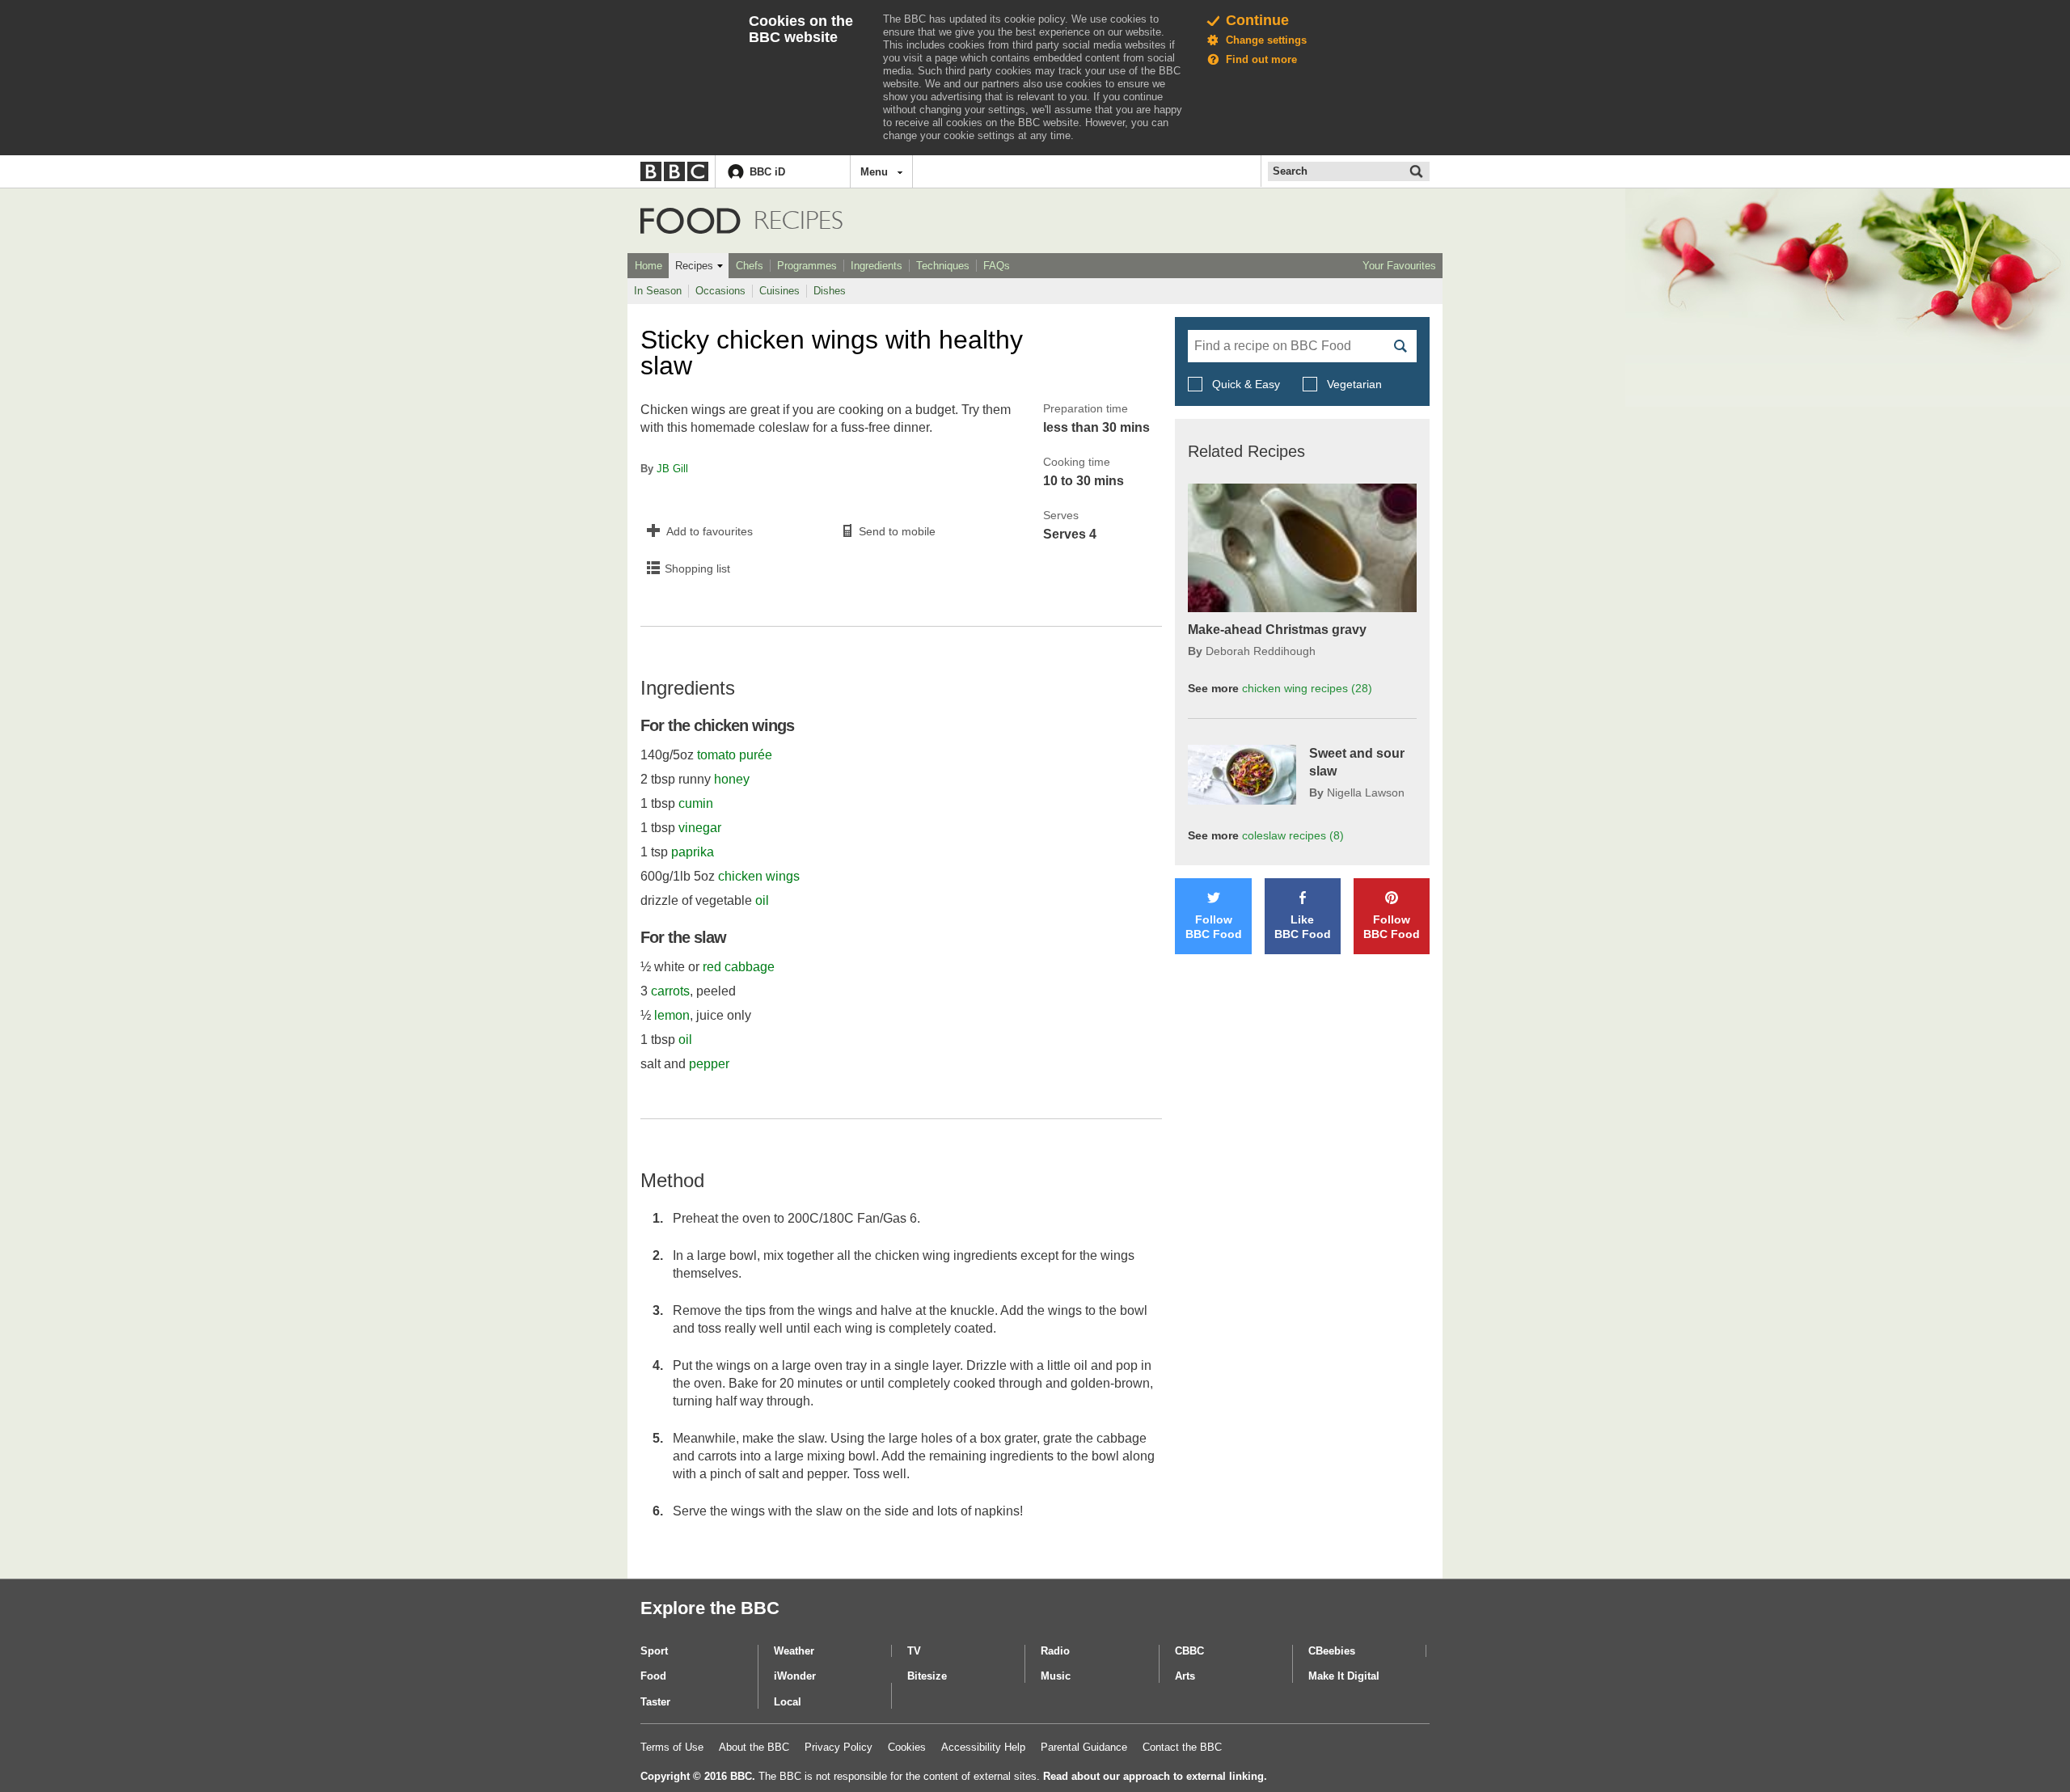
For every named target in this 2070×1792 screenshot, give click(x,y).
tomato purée (735, 755)
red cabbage (739, 967)
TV (914, 1651)
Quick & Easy (1246, 384)
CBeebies (1332, 1651)
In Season (658, 291)
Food (691, 221)
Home (648, 266)
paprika (693, 852)
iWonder (795, 1676)
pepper (709, 1064)
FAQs (997, 266)
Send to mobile (897, 531)
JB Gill (672, 469)
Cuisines (779, 291)
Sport (654, 1651)
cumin (696, 803)
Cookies (907, 1747)
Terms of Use (672, 1747)
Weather (794, 1651)
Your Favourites (1399, 266)
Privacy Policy (839, 1747)
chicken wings (759, 876)
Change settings (1266, 40)
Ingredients (877, 266)
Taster (655, 1702)
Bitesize (927, 1676)
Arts (1185, 1676)
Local (788, 1702)
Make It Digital (1344, 1676)
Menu (874, 172)
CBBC (1189, 1651)
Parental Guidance (1084, 1747)
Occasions (720, 291)
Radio (1055, 1651)
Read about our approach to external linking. (1155, 1776)
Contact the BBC (1182, 1747)
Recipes (694, 266)
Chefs (750, 266)
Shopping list (697, 568)
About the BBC (754, 1747)
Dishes (830, 291)
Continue (1257, 20)
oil (762, 900)
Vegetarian (1353, 384)
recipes (1307, 688)
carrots (670, 991)
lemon (672, 1015)
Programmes (807, 266)
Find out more (1261, 59)
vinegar (700, 828)
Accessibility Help (983, 1747)
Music (1056, 1676)
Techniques (943, 266)
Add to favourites (710, 531)
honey (732, 779)
